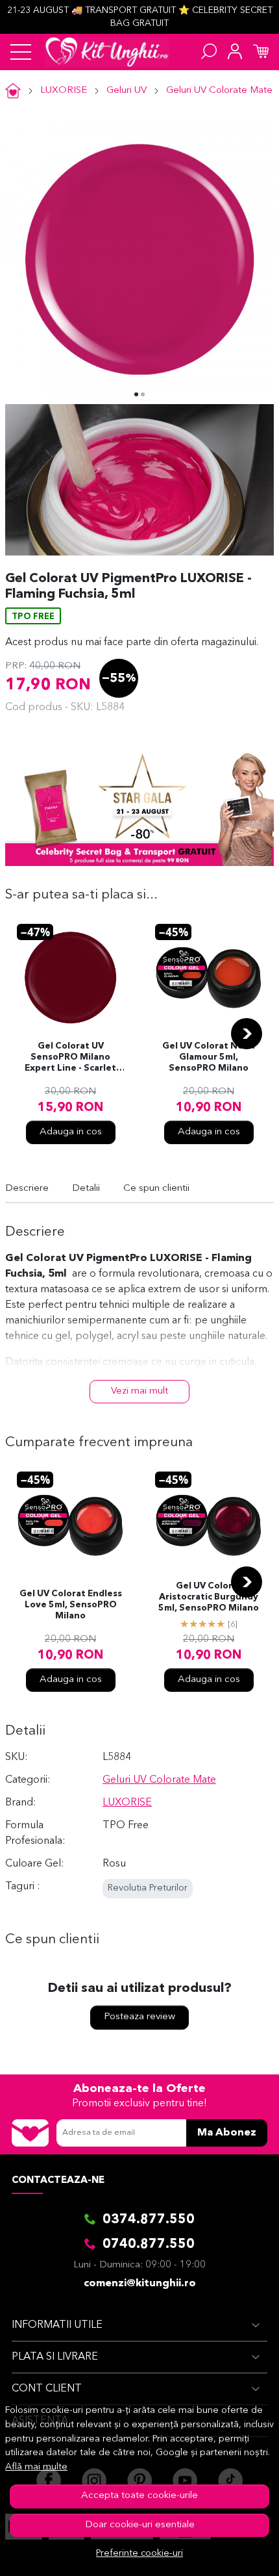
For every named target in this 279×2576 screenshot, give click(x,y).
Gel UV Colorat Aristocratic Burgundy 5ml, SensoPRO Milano (209, 1597)
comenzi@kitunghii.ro (140, 2284)
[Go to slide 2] (143, 394)
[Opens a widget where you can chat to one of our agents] (230, 2553)
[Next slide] (247, 1034)
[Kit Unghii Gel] (107, 52)
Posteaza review (139, 2017)
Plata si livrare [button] (55, 2357)
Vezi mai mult (139, 1391)
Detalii (86, 1189)
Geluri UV (127, 91)
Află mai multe (36, 2467)
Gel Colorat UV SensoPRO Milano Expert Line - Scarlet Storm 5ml (70, 1058)
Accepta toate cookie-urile (139, 2496)
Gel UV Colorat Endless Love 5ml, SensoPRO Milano (71, 1605)
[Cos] (261, 52)
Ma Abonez (227, 2133)
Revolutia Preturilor (148, 1888)
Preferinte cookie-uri (139, 2554)
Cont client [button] (47, 2389)
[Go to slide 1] (136, 394)
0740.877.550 (149, 2245)
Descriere (27, 1189)
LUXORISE (64, 91)
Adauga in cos (71, 1132)
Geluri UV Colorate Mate (219, 91)
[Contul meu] (235, 52)
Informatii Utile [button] (57, 2325)
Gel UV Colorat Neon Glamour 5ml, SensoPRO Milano (209, 1057)
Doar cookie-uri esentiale (140, 2525)
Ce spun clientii (156, 1189)
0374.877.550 (149, 2220)
